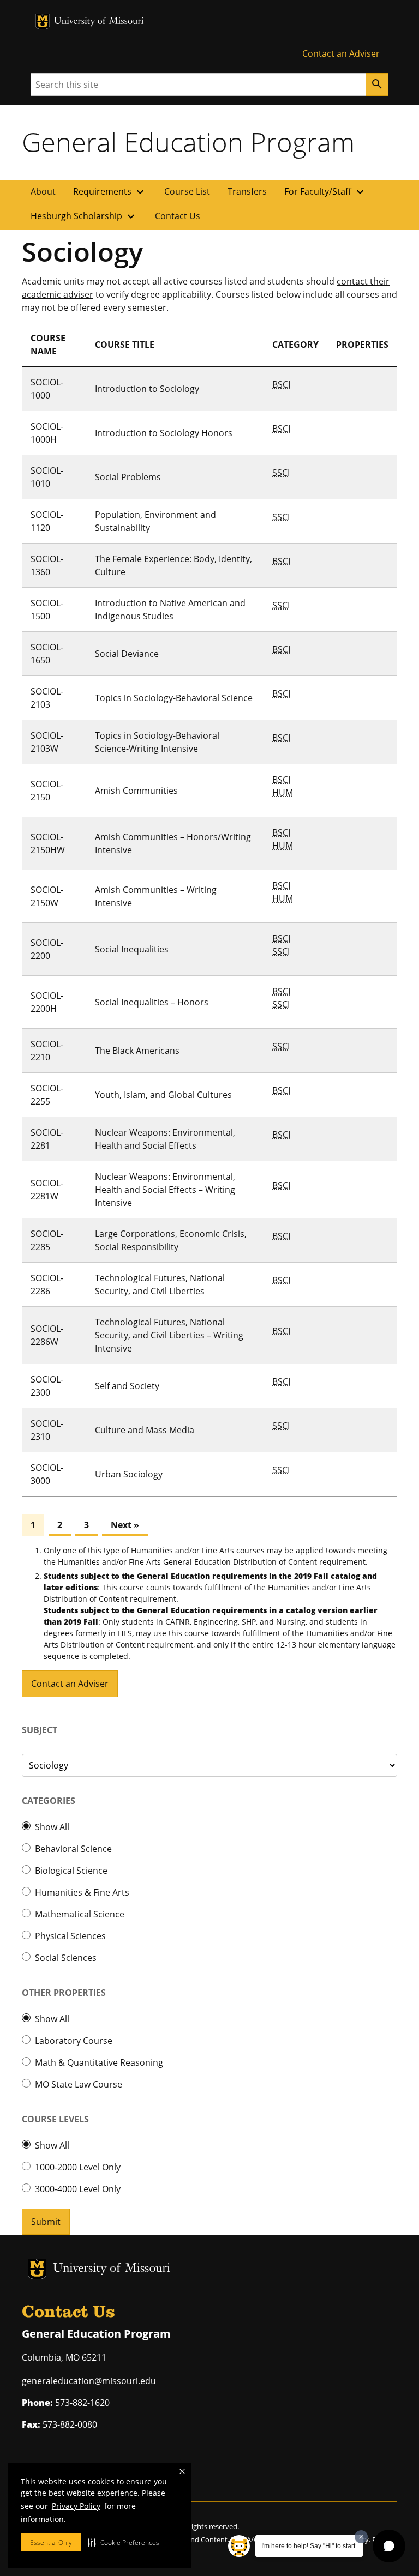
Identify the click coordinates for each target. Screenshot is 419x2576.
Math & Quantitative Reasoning (99, 2062)
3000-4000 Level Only (78, 2189)
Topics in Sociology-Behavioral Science (174, 698)
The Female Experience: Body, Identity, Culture (173, 565)
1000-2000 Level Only (78, 2167)
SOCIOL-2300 (47, 1386)
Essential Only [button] (51, 2542)
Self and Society (127, 1386)
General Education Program (188, 142)
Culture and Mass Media (145, 1430)
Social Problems (128, 477)
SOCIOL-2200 (47, 949)
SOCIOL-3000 (47, 1474)
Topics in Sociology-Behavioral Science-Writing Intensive (157, 742)
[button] (124, 2542)
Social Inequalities (132, 949)
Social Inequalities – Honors (152, 1002)
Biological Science (71, 1871)
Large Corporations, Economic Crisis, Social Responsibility (171, 1240)
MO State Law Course (79, 2084)
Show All (52, 1827)
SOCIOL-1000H (47, 433)
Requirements (110, 192)
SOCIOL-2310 (47, 1430)
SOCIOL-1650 (47, 654)
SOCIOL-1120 (47, 521)
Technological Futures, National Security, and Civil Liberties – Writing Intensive (169, 1335)
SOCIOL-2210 (47, 1051)
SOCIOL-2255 (47, 1095)
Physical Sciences (70, 1936)
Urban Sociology (129, 1474)
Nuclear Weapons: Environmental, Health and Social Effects (165, 1139)
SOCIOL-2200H (47, 1002)
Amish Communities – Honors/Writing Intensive (173, 843)
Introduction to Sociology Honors (164, 433)
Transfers (247, 191)
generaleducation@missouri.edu (89, 2381)
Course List (187, 191)
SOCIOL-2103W (47, 742)
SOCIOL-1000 (47, 389)
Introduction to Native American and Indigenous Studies (170, 610)
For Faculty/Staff (325, 192)
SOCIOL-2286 (47, 1284)
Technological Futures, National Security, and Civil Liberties (160, 1284)
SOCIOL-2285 (47, 1240)
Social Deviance (127, 654)
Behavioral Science (73, 1849)
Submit (46, 2222)
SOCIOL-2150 (47, 791)
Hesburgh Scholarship (84, 216)
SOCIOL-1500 (47, 610)
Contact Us (178, 216)
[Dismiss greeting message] (361, 2537)
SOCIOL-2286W (47, 1335)
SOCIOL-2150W (47, 896)
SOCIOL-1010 (47, 477)
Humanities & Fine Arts (82, 1892)
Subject (40, 1730)
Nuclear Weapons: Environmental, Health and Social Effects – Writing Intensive (165, 1190)
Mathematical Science (80, 1914)
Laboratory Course (74, 2041)
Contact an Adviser (341, 53)
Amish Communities (136, 791)
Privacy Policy (76, 2506)
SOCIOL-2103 (47, 698)
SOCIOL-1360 (47, 565)
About (43, 191)
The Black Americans (137, 1051)
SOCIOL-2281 (47, 1139)
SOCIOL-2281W (47, 1190)
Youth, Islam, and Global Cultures (163, 1095)
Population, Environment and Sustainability (155, 521)
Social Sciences (66, 1958)
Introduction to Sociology (147, 389)
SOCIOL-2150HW (48, 843)
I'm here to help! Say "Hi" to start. (309, 2546)
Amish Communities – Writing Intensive (156, 896)
